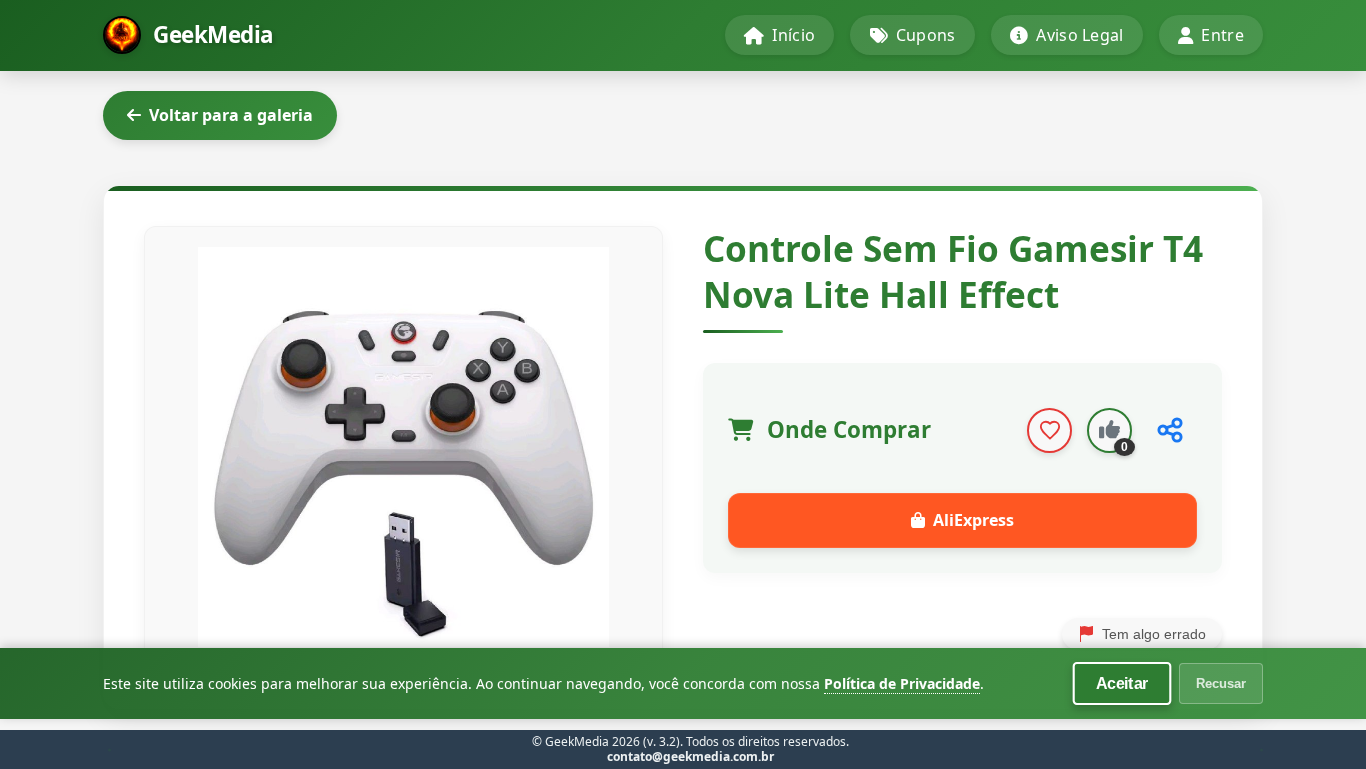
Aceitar (1122, 684)
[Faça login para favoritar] (1049, 430)
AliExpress (973, 520)
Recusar (1221, 683)
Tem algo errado (1154, 634)
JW (1261, 749)
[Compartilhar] (1169, 430)
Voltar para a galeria (231, 115)
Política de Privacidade (902, 683)
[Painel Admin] (109, 749)
